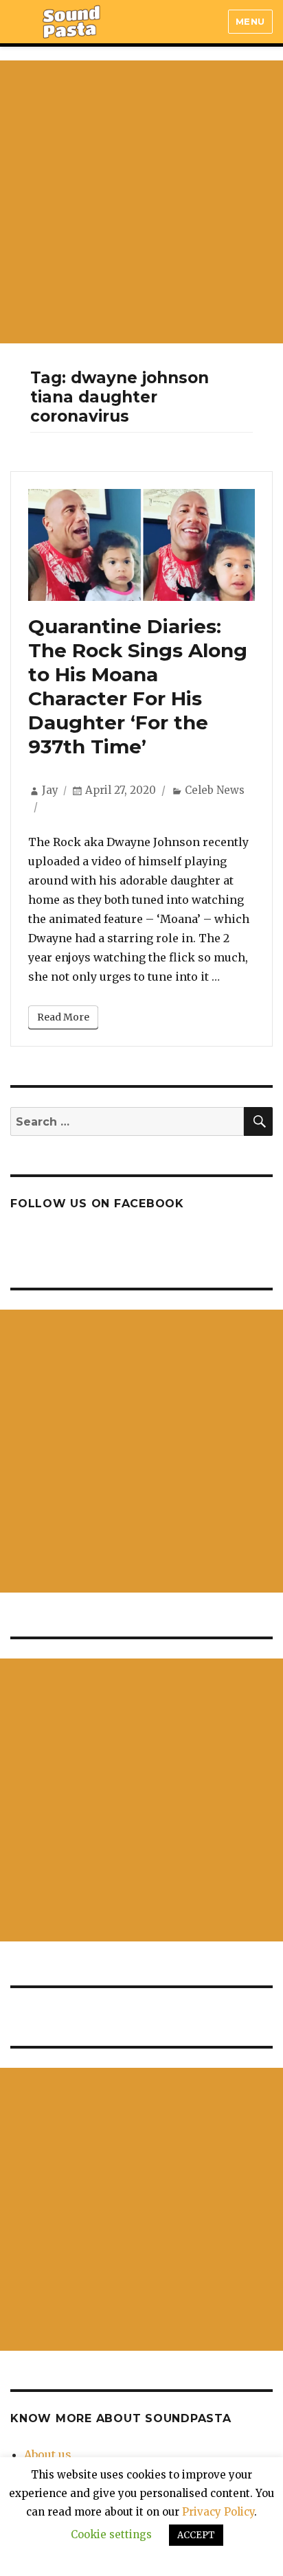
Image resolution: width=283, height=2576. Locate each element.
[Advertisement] (141, 202)
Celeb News (215, 790)
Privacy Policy (218, 2512)
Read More (63, 1017)
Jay (50, 790)
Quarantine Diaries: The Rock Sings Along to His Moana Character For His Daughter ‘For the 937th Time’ (138, 686)
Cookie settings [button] (111, 2534)
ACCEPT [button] (196, 2535)
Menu (250, 21)
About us (48, 2454)
